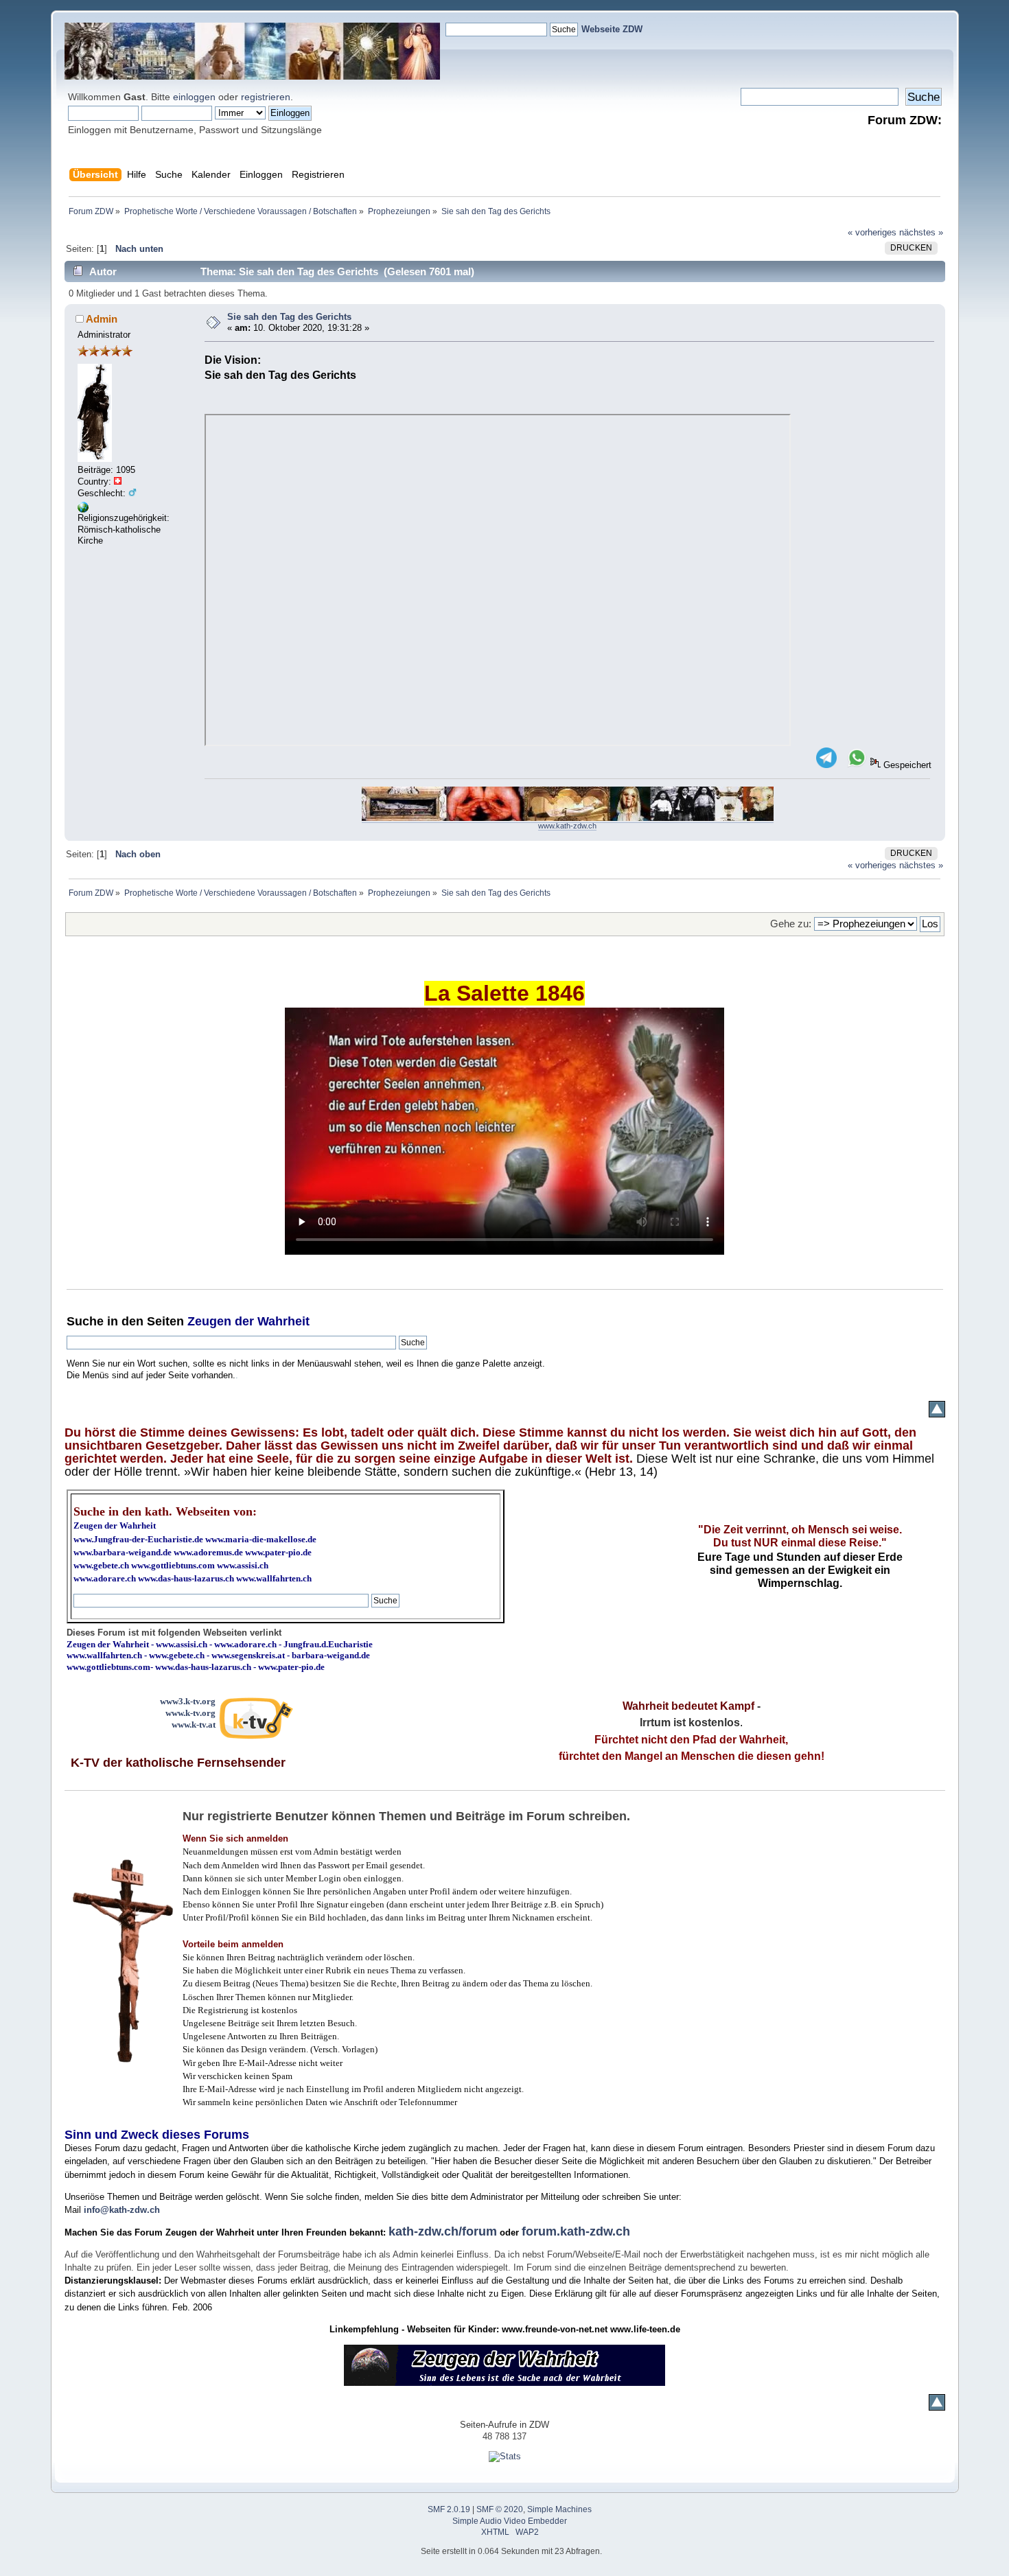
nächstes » (921, 232)
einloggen (194, 97)
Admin (102, 319)
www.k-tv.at (194, 1725)
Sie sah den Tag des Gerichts (289, 317)
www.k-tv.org (190, 1713)
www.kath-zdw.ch (567, 826)
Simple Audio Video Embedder (510, 2521)
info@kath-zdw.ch (122, 2210)
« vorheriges (872, 232)
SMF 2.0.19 (449, 2509)
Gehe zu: (791, 924)
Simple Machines (559, 2509)
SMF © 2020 (500, 2509)
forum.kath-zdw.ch (576, 2231)
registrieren (266, 97)
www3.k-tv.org (188, 1701)
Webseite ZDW (612, 29)
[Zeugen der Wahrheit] (83, 510)
